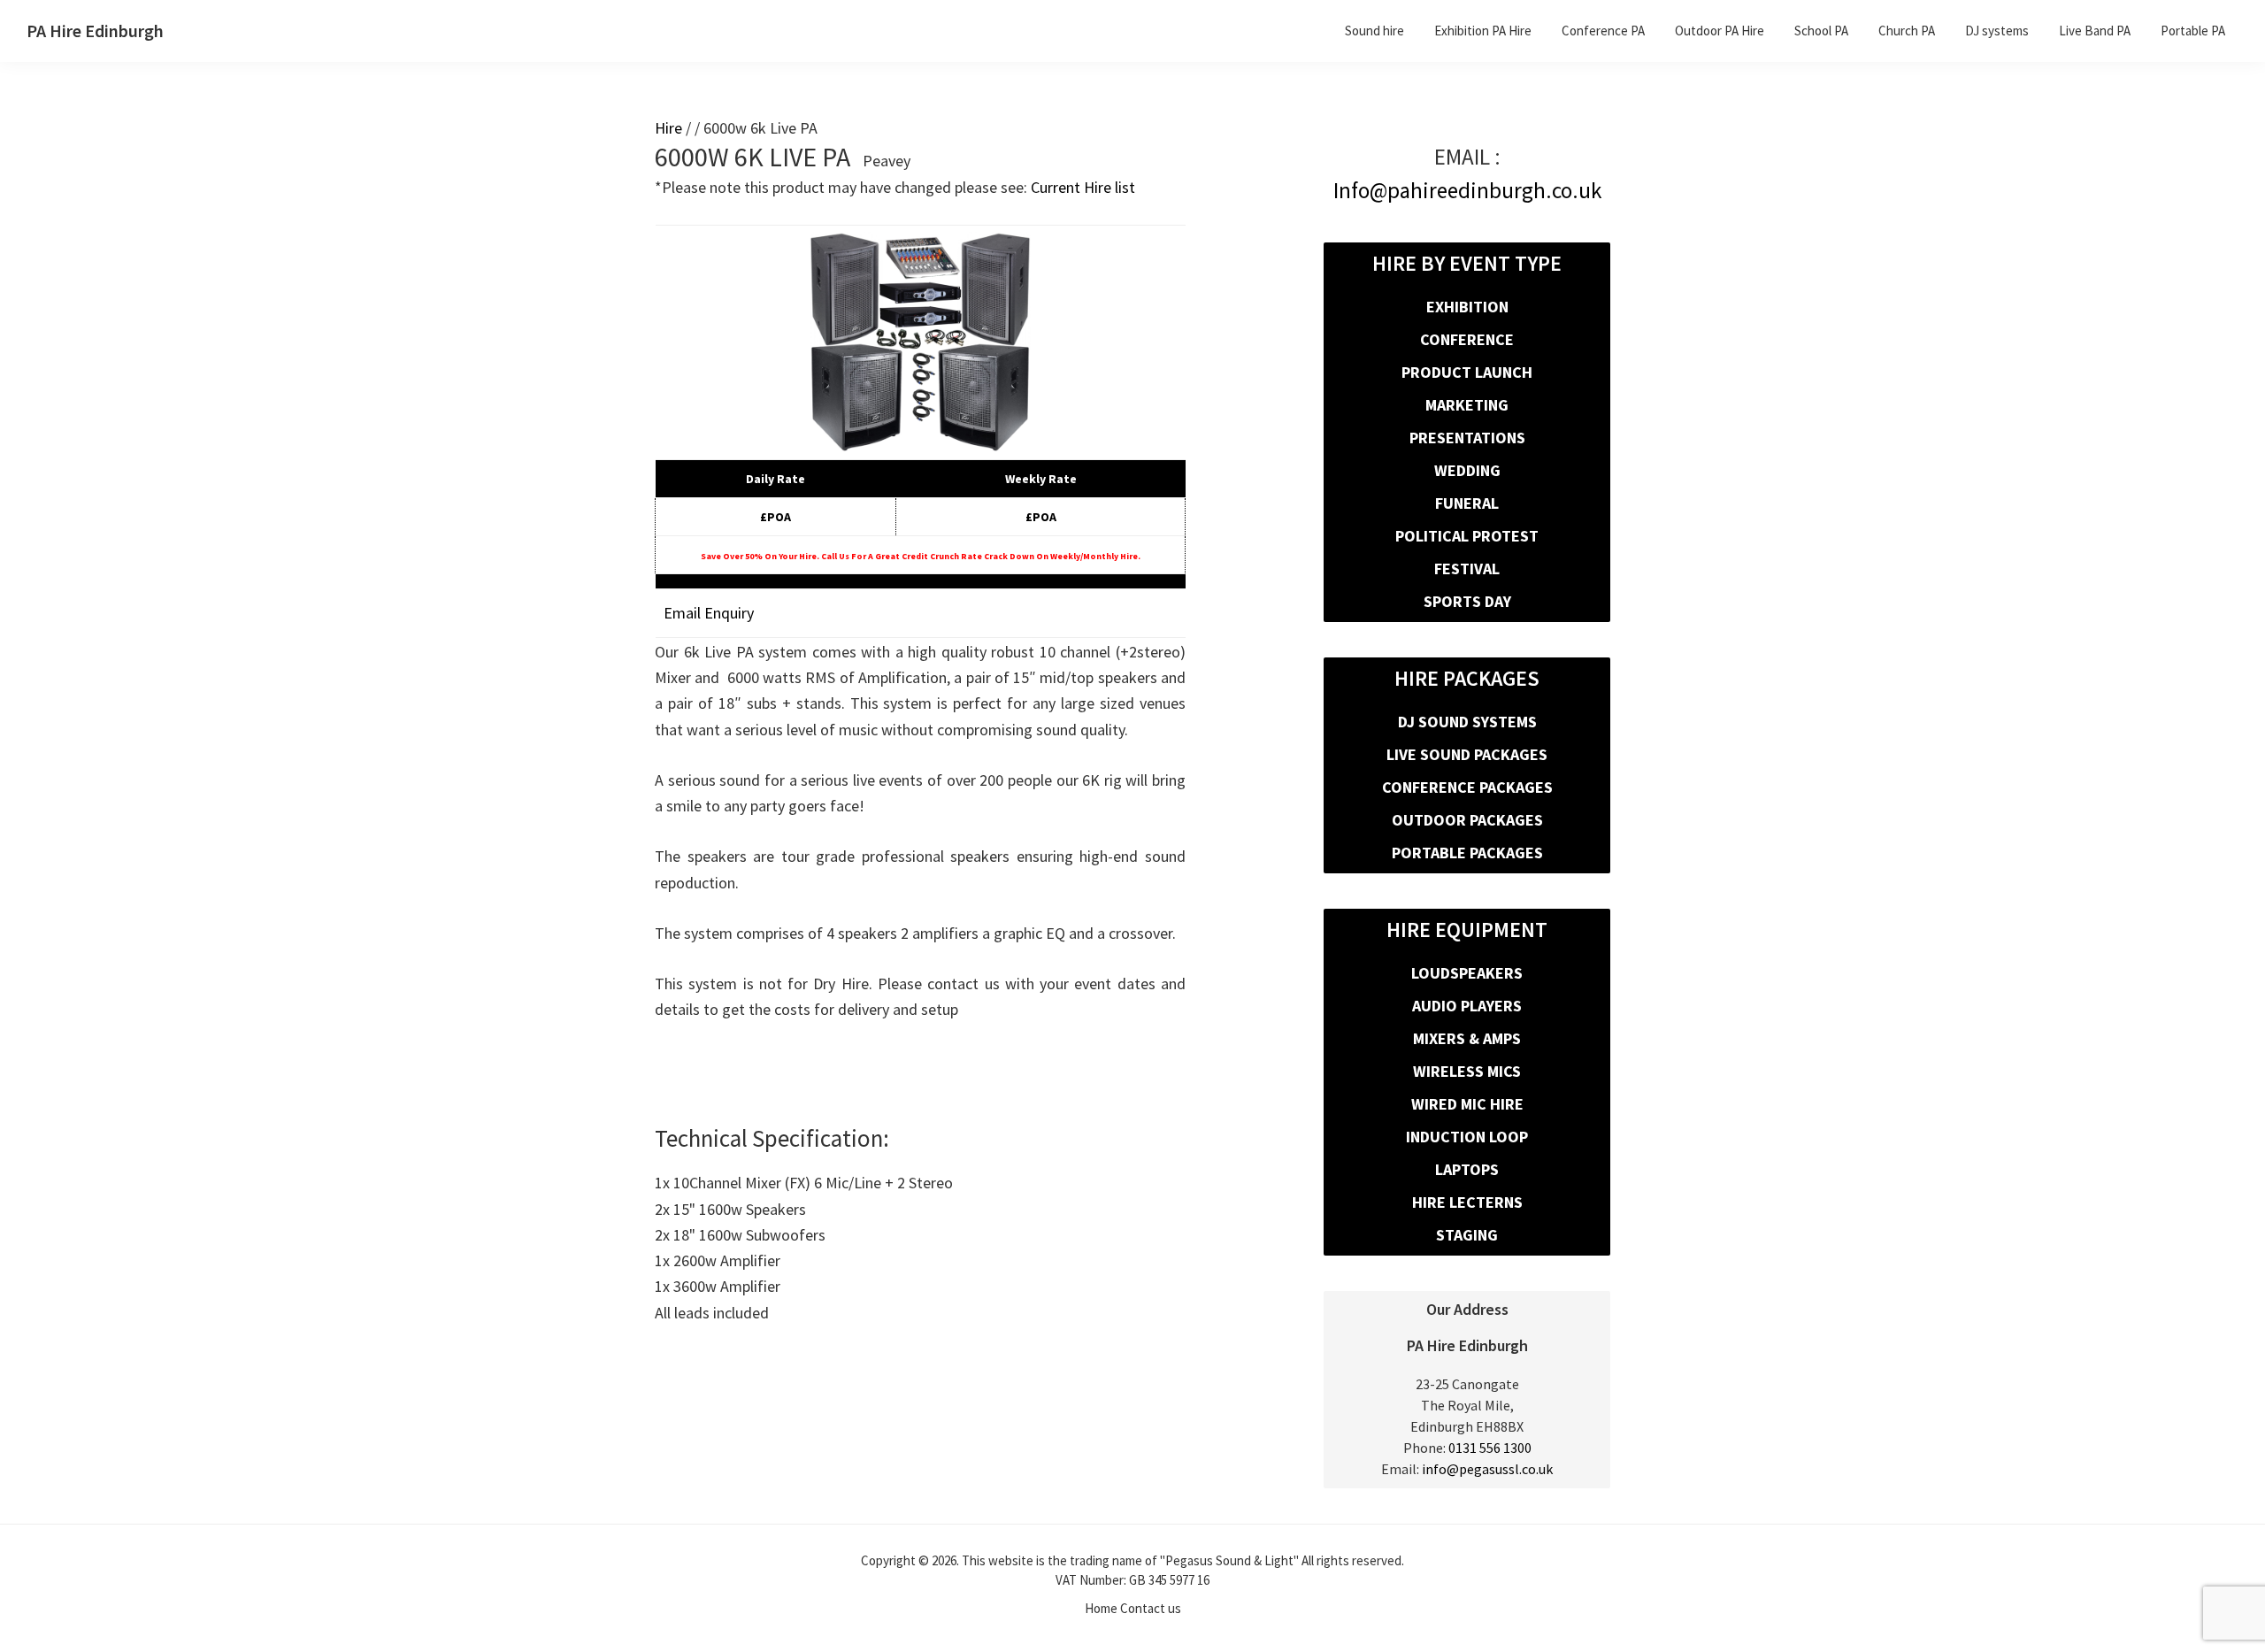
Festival (1467, 569)
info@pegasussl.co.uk (1487, 1469)
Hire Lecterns (1467, 1202)
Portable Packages (1467, 853)
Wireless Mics (1467, 1071)
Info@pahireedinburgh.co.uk (1467, 190)
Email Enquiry (709, 613)
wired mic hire (1467, 1104)
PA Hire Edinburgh (95, 31)
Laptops (1467, 1169)
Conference (1467, 339)
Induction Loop (1467, 1137)
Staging (1467, 1235)
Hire (668, 128)
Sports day (1467, 601)
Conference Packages (1467, 787)
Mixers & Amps (1467, 1038)
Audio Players (1467, 1006)
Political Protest (1467, 536)
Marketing (1467, 405)
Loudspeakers (1467, 973)
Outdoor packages (1467, 820)
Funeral (1467, 503)
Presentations (1467, 438)
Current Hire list (1083, 187)
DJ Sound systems (1467, 722)
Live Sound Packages (1467, 754)
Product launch (1467, 372)
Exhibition (1467, 307)
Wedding (1467, 470)
